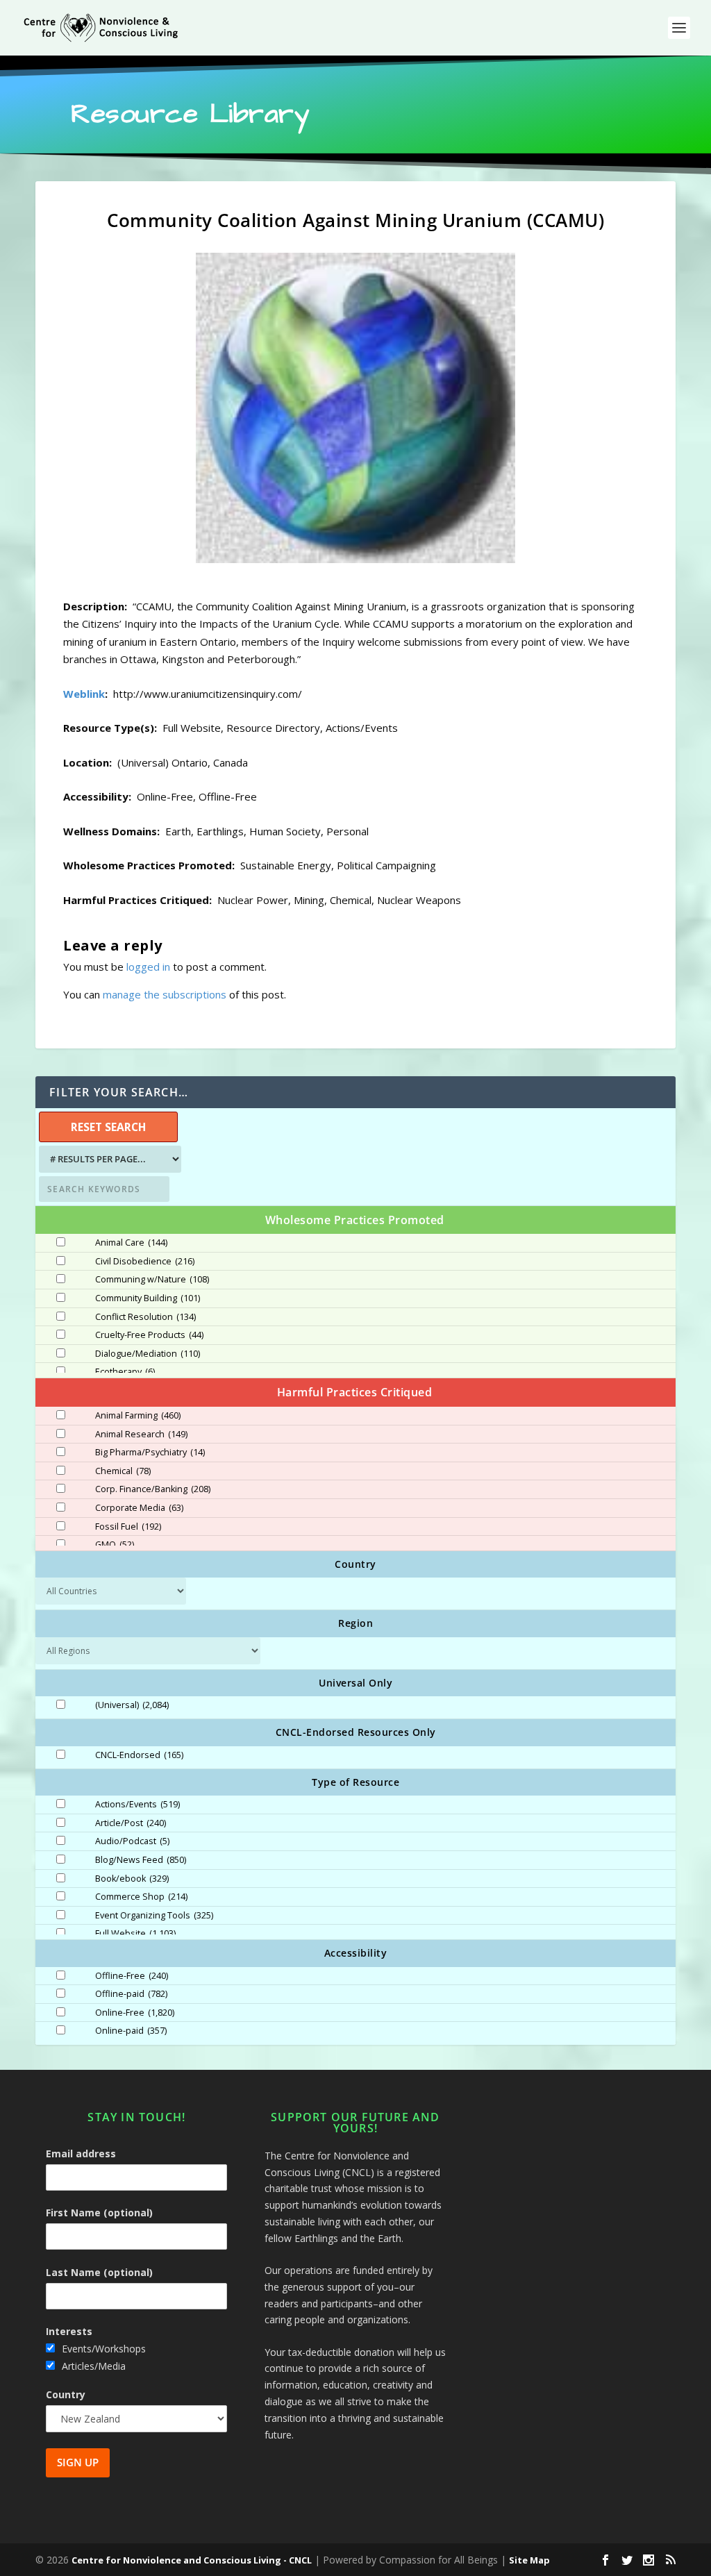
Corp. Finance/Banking (153, 1489)
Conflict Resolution (145, 1317)
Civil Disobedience (145, 1262)
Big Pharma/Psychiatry (150, 1453)
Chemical (123, 1471)
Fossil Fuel (128, 1527)
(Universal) (132, 1705)
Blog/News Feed (141, 1860)
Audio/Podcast (132, 1841)
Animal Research (141, 1435)
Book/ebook (132, 1879)
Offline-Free (132, 1976)
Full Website (135, 1934)
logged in (148, 967)
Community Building (148, 1298)
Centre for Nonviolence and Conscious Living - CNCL (192, 2560)
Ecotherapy (125, 1372)
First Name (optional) (99, 2213)
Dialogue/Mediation (148, 1354)
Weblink (84, 694)
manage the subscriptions (165, 994)
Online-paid (131, 2031)
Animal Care (131, 1243)
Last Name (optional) (99, 2272)
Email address (81, 2153)
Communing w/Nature (152, 1280)
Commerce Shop (141, 1897)
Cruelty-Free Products (149, 1335)
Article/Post (131, 1823)
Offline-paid (131, 1994)
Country (66, 2394)
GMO (115, 1545)
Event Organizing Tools (154, 1916)
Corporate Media (139, 1508)
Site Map (529, 2560)
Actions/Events (137, 1805)
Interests (69, 2331)
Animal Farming (138, 1416)
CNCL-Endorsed (139, 1755)
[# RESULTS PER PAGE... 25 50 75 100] (108, 1159)
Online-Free (135, 2013)
